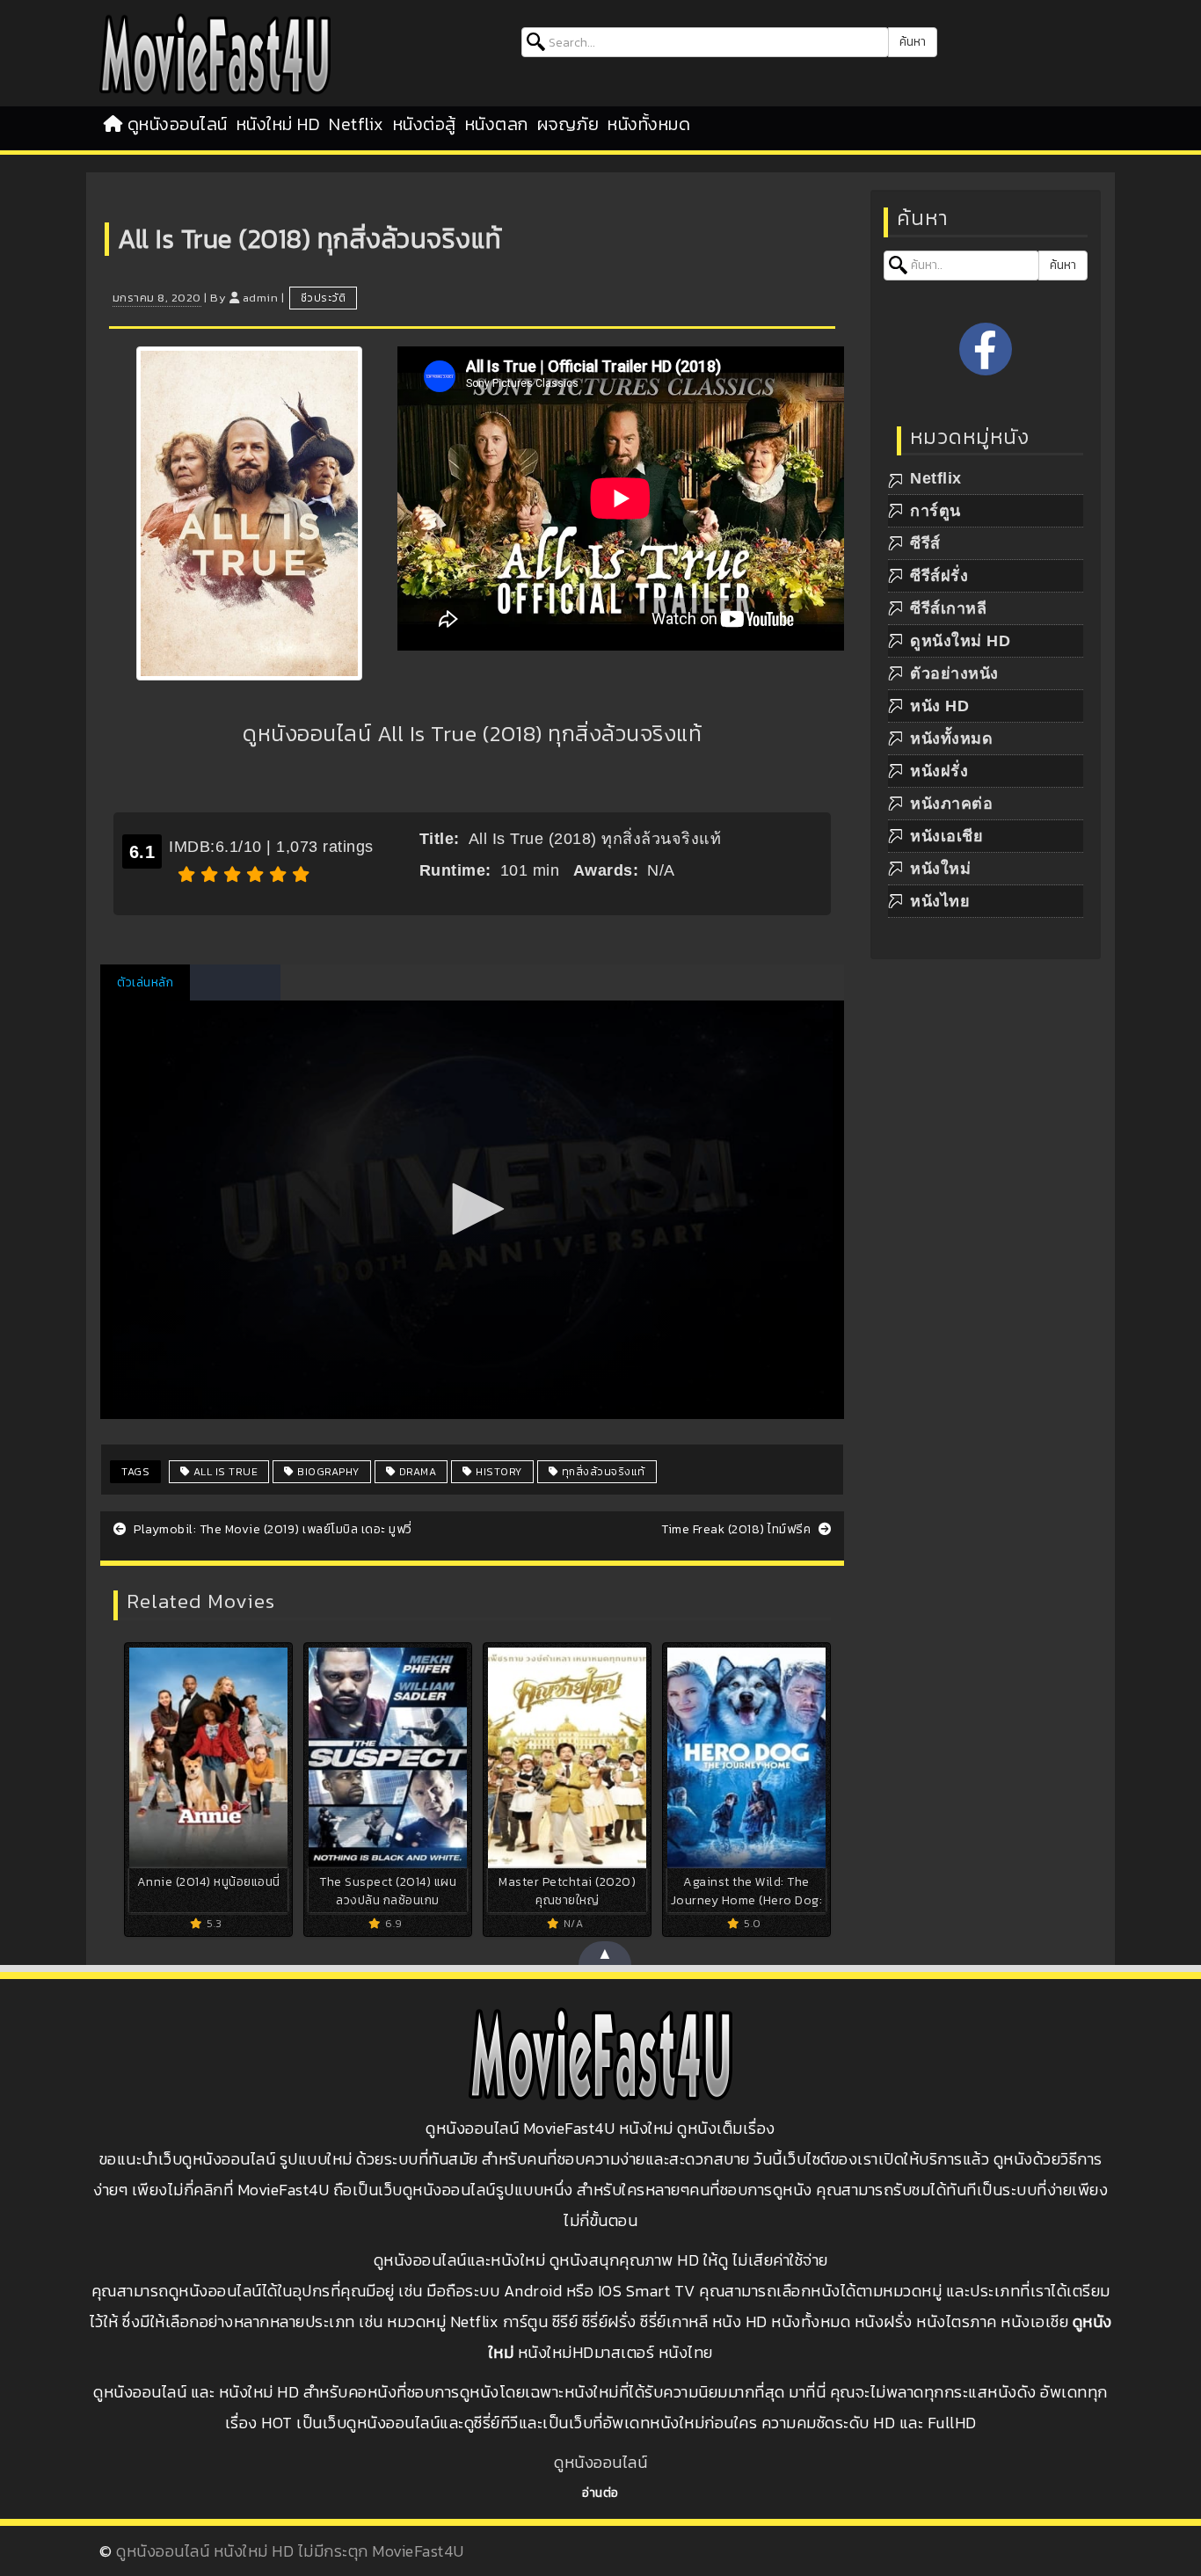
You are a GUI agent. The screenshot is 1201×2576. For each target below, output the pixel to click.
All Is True (224, 1472)
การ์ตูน (935, 511)
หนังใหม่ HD (279, 124)
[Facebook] (986, 349)
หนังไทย (940, 901)
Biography (327, 1472)
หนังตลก (497, 124)
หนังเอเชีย (946, 836)
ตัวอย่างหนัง (954, 673)
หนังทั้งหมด (649, 124)
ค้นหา (913, 42)
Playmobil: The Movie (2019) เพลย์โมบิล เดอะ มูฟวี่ (272, 1529)
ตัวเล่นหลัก (145, 982)
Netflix (357, 124)
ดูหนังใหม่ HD (960, 641)
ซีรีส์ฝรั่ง (939, 576)
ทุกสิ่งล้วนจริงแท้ (602, 1472)
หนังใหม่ (940, 869)
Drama (416, 1472)
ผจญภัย (568, 124)
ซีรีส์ (925, 543)
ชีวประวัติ (324, 298)
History (498, 1472)
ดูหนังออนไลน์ (178, 124)
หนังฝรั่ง (939, 771)
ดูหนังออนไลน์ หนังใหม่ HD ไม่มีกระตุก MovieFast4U (290, 2551)
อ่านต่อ (600, 2493)
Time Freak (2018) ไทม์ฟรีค (738, 1529)
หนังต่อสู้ (425, 124)
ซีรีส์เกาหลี (948, 608)
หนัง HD (939, 706)
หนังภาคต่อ (951, 804)
